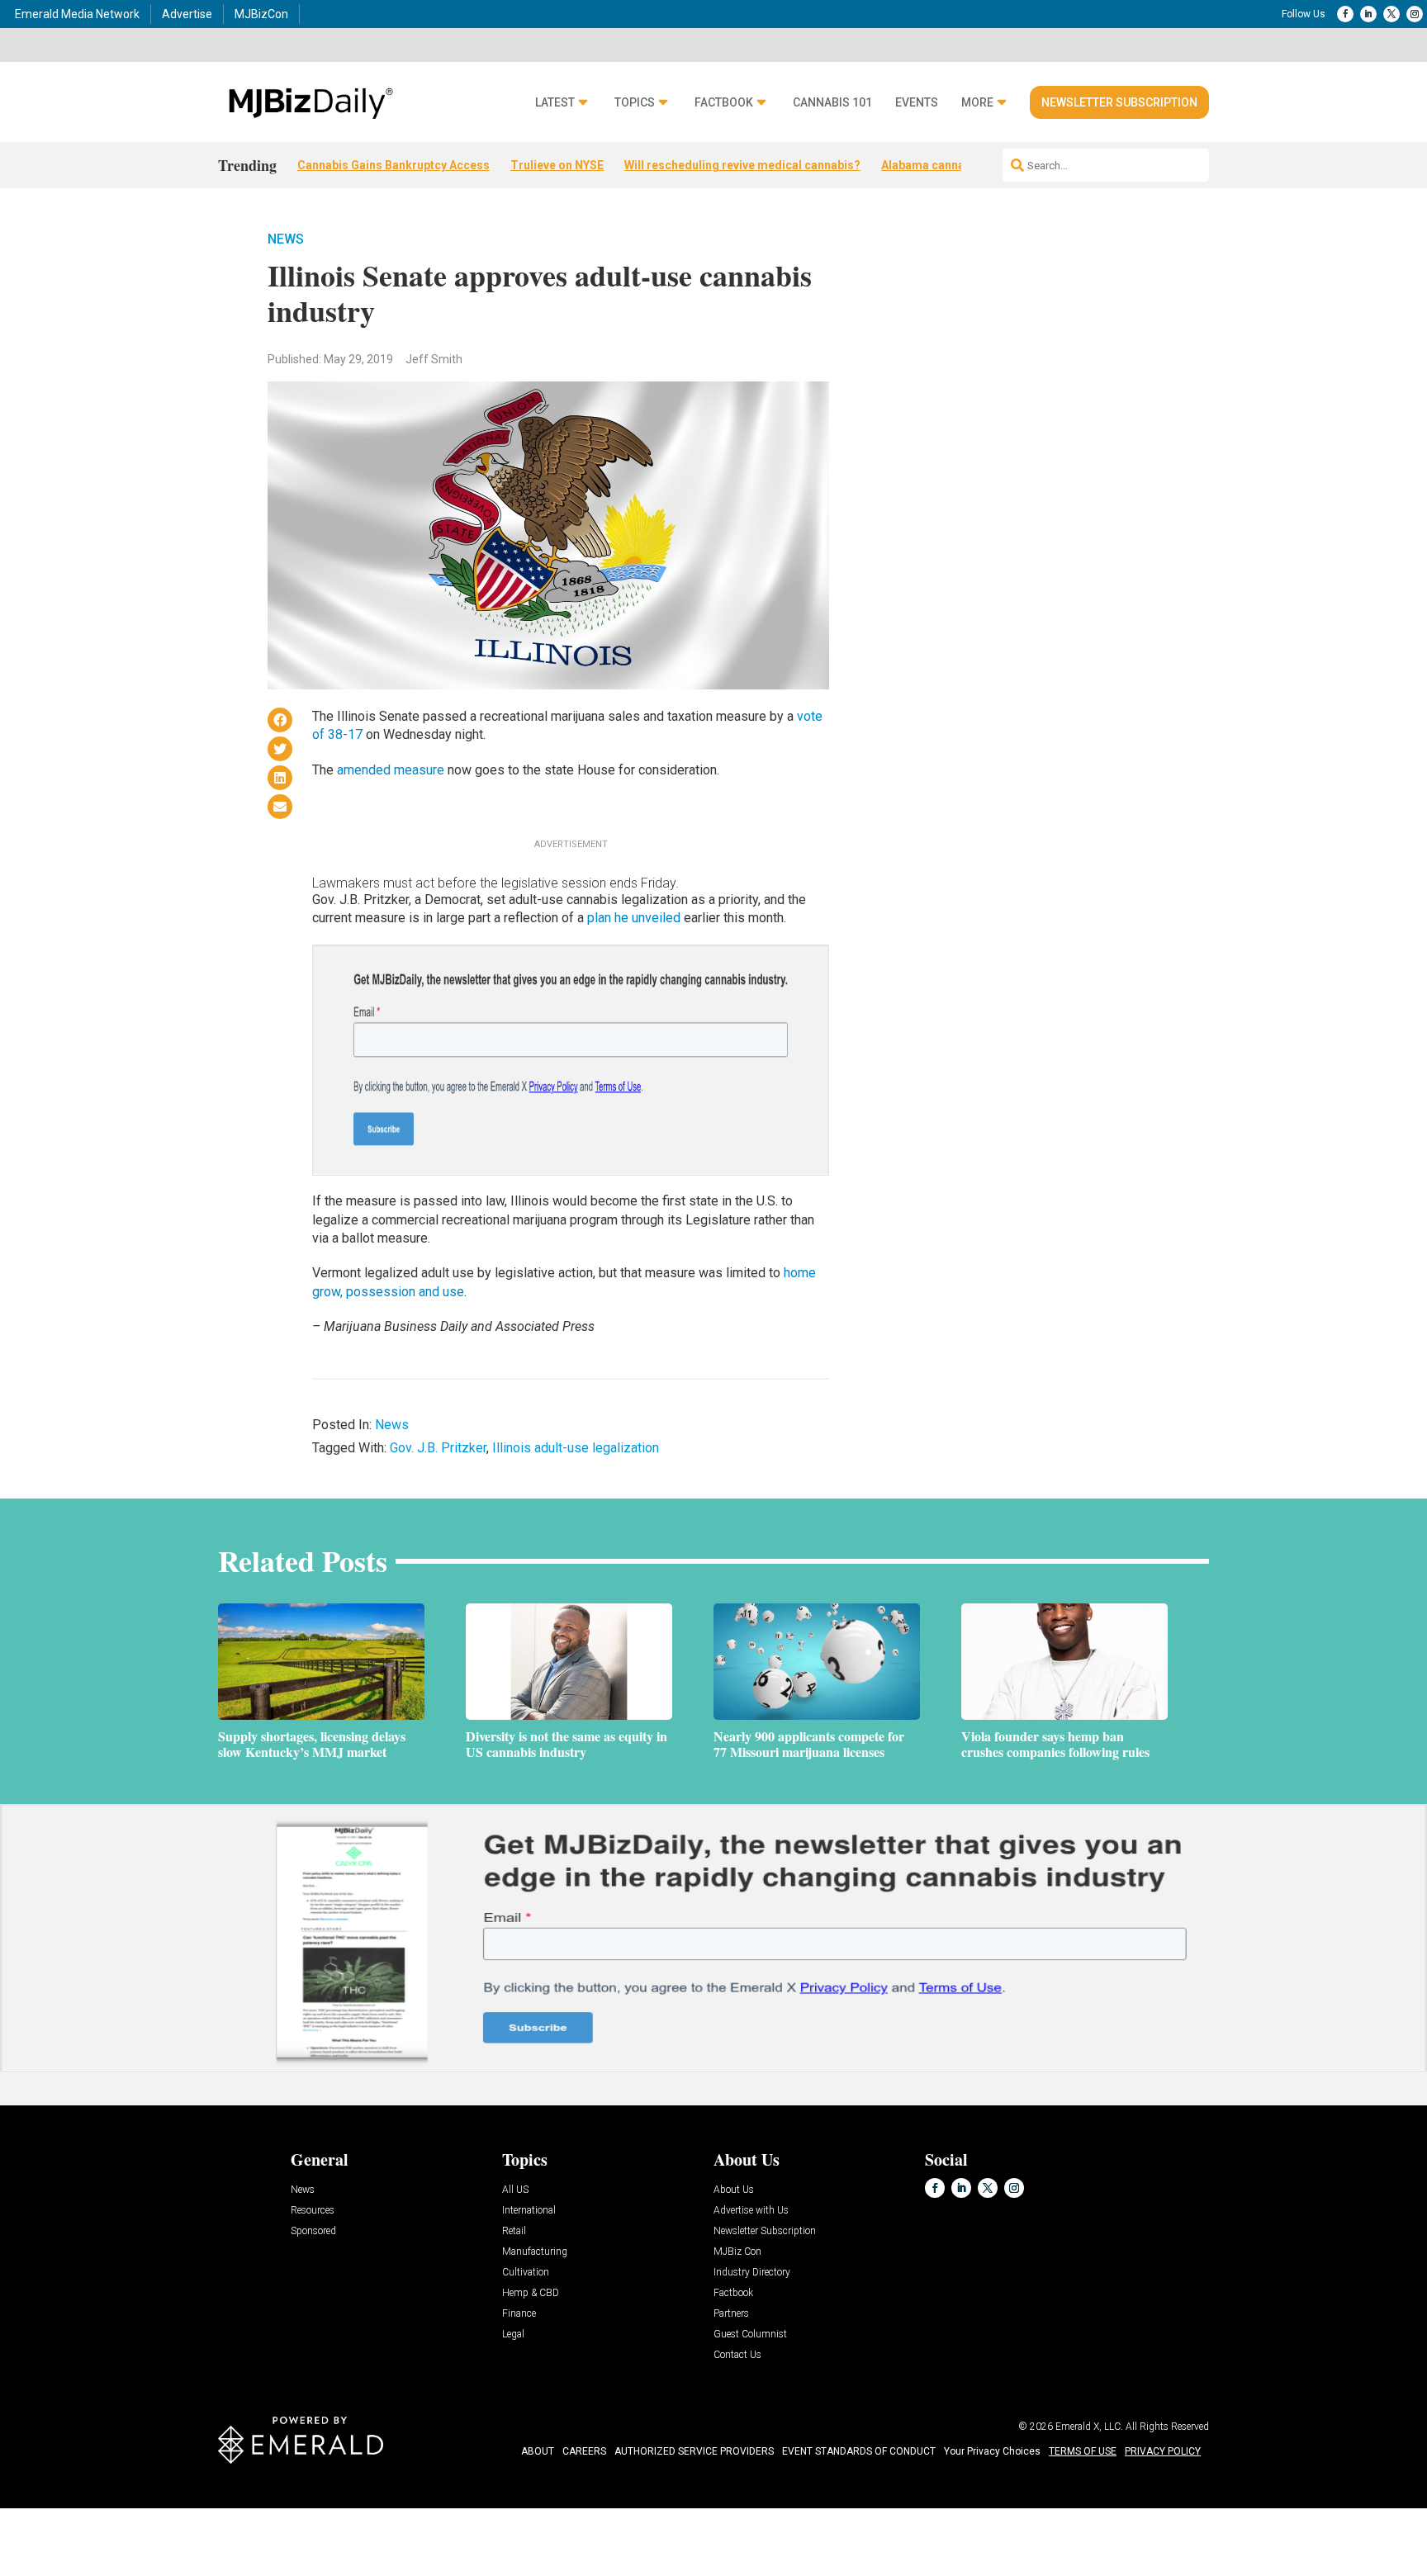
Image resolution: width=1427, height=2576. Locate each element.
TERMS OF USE (1083, 2451)
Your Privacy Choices (992, 2451)
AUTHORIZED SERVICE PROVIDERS (694, 2451)
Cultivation (526, 2273)
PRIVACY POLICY (1163, 2451)
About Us (734, 2190)
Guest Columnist (750, 2334)
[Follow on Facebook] (1345, 14)
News (286, 239)
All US (515, 2190)
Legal (513, 2334)
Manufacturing (535, 2252)
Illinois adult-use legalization (576, 1448)
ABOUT (538, 2451)
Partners (731, 2314)
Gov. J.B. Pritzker (438, 1448)
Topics (635, 103)
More (977, 103)
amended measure (391, 770)
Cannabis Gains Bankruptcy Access (393, 165)
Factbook (724, 103)
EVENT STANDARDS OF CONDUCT (859, 2451)
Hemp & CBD (531, 2293)
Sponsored (313, 2231)
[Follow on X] (1391, 14)
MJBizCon (261, 14)
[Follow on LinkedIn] (1368, 14)
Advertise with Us (751, 2211)
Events (917, 103)
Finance (519, 2314)
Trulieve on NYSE (557, 165)
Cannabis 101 (832, 103)
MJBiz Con (737, 2252)
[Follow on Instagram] (1415, 14)
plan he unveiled (634, 918)
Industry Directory (752, 2273)
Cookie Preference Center (168, 2511)
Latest (555, 103)
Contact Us (737, 2355)
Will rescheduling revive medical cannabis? (742, 165)
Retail (514, 2231)
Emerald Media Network (77, 14)
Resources (313, 2211)
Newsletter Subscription (1119, 102)
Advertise (187, 14)
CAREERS (584, 2451)
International (529, 2211)
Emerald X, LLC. (1089, 2427)
